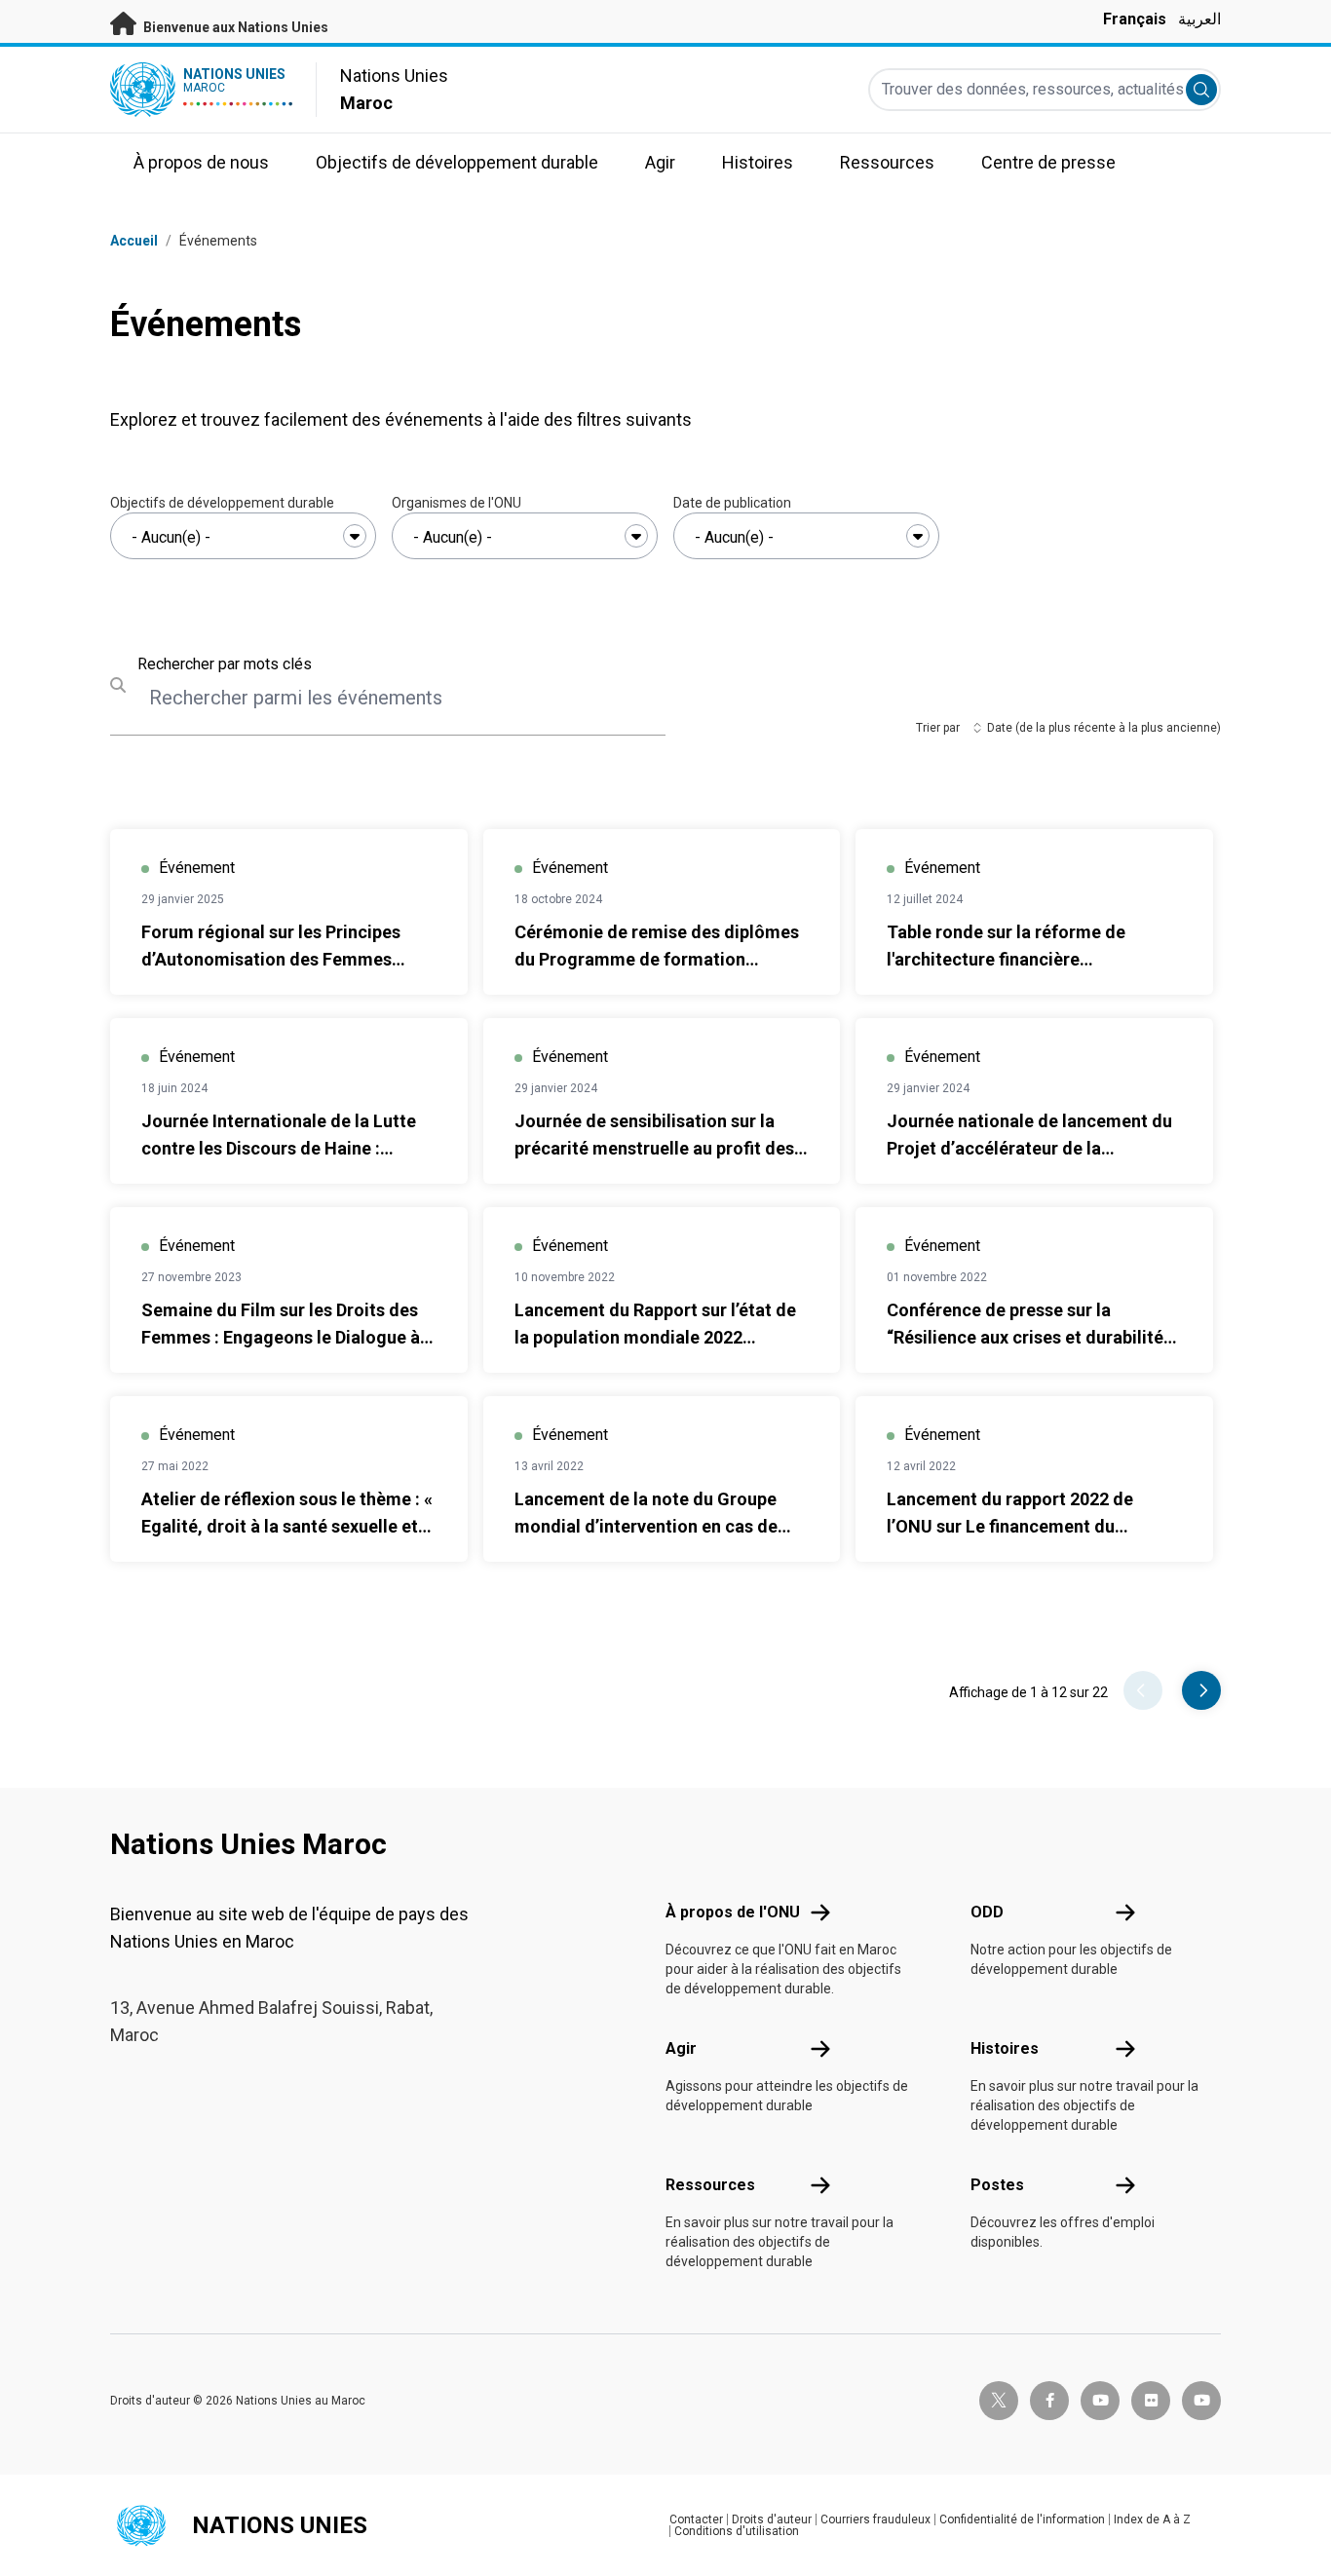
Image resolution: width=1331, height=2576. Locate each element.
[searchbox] (243, 538)
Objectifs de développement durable (222, 503)
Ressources (710, 2185)
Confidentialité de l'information (1022, 2519)
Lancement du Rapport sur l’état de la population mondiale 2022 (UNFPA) (655, 1337)
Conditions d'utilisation (737, 2531)
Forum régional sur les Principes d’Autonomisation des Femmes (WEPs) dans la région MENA (271, 959)
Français (1135, 19)
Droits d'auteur (772, 2519)
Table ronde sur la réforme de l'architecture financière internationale (1006, 959)
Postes (997, 2185)
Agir (681, 2048)
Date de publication (732, 503)
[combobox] (243, 536)
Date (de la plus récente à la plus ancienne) (1104, 728)
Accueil (134, 241)
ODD (987, 1912)
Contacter (696, 2519)
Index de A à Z (1152, 2519)
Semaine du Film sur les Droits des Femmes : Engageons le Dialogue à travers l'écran (281, 1337)
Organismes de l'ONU (456, 503)
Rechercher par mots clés (225, 664)
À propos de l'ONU (733, 1912)
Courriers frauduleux (875, 2519)
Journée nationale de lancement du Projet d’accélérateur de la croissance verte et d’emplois (1029, 1148)
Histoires (1005, 2048)
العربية (1199, 19)
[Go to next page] (1201, 1690)
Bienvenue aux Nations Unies (234, 27)
